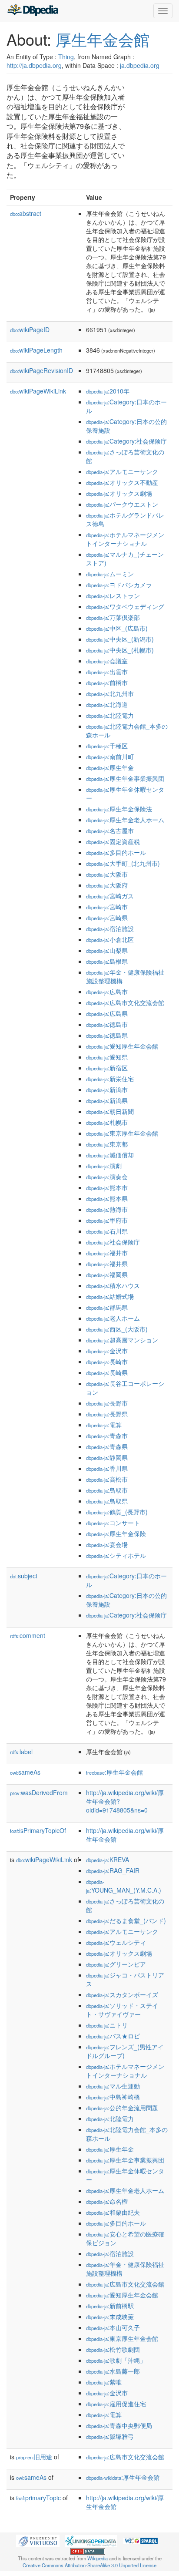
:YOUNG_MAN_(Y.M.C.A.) (124, 1886)
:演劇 (104, 1166)
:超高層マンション (122, 1340)
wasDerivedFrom (39, 1792)
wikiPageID (30, 330)
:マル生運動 (113, 2086)
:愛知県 (107, 1057)
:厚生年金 (110, 767)
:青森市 (107, 1436)
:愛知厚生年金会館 (122, 1046)
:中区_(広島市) (117, 628)
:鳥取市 (107, 1490)
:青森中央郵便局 (119, 2425)
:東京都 (107, 1144)
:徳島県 (107, 1035)
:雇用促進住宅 (116, 2404)
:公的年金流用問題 (122, 2108)
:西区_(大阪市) (117, 1329)
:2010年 (108, 391)
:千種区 (107, 746)
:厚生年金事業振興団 (125, 778)
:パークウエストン (122, 504)
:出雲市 (107, 672)
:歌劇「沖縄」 (116, 2360)
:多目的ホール (116, 852)
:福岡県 (107, 1275)
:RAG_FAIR (113, 1870)
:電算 (104, 1425)
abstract (26, 213)
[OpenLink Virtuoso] (38, 2540)
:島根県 (107, 961)
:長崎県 (107, 1372)
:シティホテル (116, 1555)
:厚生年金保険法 (119, 809)
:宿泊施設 (110, 928)
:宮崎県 (107, 918)
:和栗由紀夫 (113, 2212)
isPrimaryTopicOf (38, 1830)
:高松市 (107, 1479)
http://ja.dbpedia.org (34, 65)
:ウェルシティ (116, 1942)
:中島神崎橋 (113, 2097)
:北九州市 (110, 693)
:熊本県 (107, 1198)
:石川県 (107, 1231)
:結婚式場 (110, 1296)
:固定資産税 (113, 841)
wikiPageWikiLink (38, 391)
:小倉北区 (110, 939)
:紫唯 (104, 2382)
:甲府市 (107, 1220)
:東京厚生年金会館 (122, 1133)
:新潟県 (107, 1100)
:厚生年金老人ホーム (125, 820)
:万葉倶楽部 (113, 617)
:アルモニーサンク (122, 471)
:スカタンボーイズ (122, 1994)
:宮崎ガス (110, 896)
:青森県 (107, 1446)
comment (28, 1635)
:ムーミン (110, 574)
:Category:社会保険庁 (126, 441)
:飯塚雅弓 (110, 2436)
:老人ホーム (113, 1318)
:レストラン (113, 595)
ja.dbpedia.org (140, 65)
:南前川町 (110, 757)
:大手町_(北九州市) (123, 863)
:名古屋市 (110, 831)
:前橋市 (107, 683)
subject (24, 1576)
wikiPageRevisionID (41, 370)
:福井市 (107, 1253)
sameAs (25, 1772)
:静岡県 (107, 1457)
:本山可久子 (113, 2327)
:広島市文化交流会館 (125, 1002)
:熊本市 (107, 1187)
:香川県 (107, 1468)
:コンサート (113, 1523)
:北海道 (107, 704)
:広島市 (107, 992)
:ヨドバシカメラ (119, 585)
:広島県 (107, 1013)
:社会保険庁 (113, 1242)
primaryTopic (38, 2498)
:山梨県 (107, 950)
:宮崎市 (107, 907)
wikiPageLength (36, 350)
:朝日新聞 (110, 1111)
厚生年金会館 (103, 39)
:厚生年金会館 (114, 1772)
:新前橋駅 (110, 2306)
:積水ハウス (113, 1285)
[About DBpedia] (33, 11)
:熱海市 (107, 1209)
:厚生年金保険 (116, 1533)
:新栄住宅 (110, 1079)
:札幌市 (107, 1122)
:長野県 (107, 1414)
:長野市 (107, 1403)
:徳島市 (107, 1024)
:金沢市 (107, 1351)
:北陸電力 (110, 715)
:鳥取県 (107, 1501)
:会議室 (107, 661)
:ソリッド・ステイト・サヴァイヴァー (122, 2010)
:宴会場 (107, 1544)
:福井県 (107, 1264)
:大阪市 (107, 874)
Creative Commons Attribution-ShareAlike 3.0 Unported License (89, 2565)
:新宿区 (107, 1068)
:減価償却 (110, 1155)
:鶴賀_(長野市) (117, 1512)
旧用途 (34, 2457)
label (21, 1752)
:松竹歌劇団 (113, 2349)
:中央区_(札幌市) (120, 650)
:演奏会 (107, 1177)
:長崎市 (107, 1362)
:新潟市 (107, 1090)
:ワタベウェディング (125, 606)
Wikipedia (98, 2558)
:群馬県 (107, 1307)
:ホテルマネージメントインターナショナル (125, 539)
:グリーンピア (116, 1964)
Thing (66, 57)
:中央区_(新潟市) (120, 639)
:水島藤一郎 (113, 2371)
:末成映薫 (110, 2317)
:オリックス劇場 (119, 493)
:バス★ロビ (113, 2036)
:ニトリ (107, 2025)
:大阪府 (107, 885)
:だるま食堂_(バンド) (126, 1920)
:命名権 (107, 2201)
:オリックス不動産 (122, 482)
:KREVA (108, 1860)
